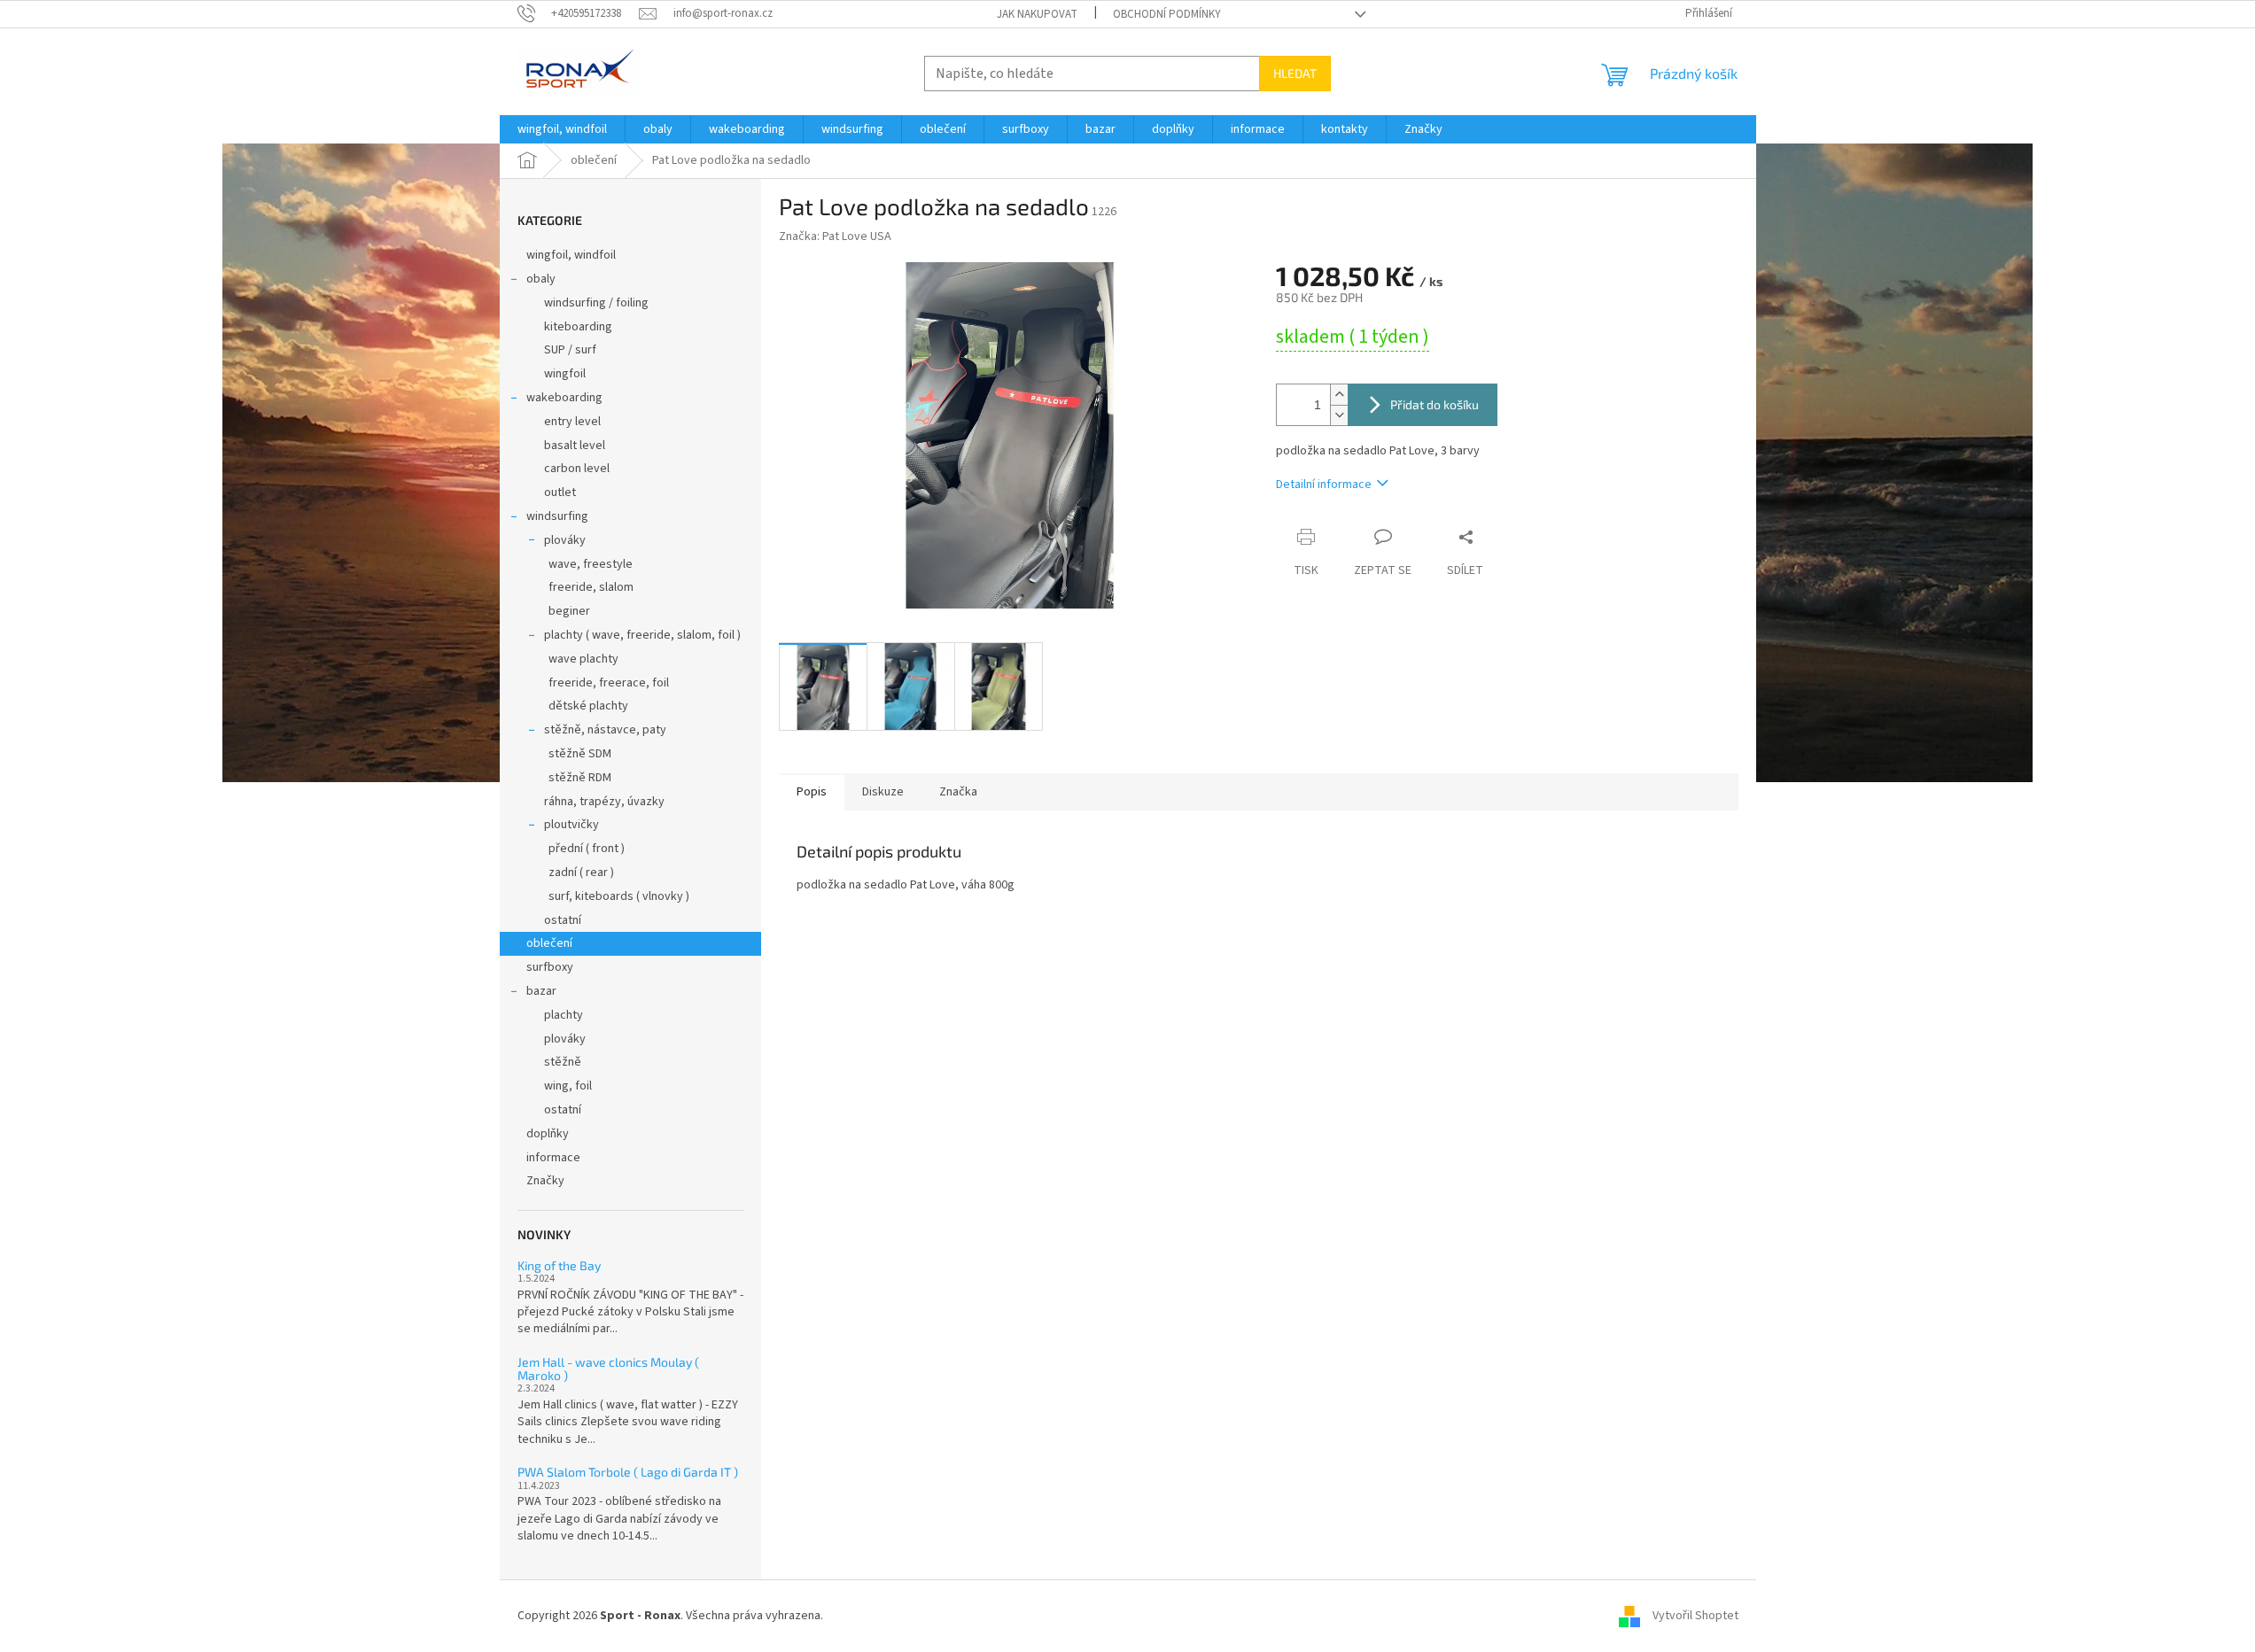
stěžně (563, 1062)
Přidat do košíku (1435, 404)
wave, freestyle (591, 564)
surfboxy (550, 967)
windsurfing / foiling (596, 303)
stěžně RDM (580, 778)
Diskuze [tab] (883, 792)
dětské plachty (588, 706)
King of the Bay (559, 1265)
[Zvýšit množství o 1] (1339, 395)
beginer (569, 611)
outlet (560, 492)
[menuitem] (562, 129)
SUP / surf (570, 350)
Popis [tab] (812, 792)
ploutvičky (572, 825)
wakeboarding (564, 398)
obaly (541, 279)
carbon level (577, 469)
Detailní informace (1324, 485)
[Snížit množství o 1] (1339, 415)
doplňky (548, 1134)
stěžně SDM (580, 754)
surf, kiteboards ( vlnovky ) (619, 896)
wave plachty (583, 659)
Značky (545, 1181)
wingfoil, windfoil (571, 255)
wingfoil (565, 374)
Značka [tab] (958, 792)
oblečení (549, 943)
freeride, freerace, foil (609, 683)
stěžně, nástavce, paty (605, 730)
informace (553, 1158)
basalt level (575, 446)
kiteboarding (578, 327)
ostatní (563, 920)
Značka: (835, 237)
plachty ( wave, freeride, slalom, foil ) (642, 635)
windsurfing (557, 516)
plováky (565, 540)
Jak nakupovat (1037, 14)
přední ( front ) (587, 849)
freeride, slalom (591, 587)
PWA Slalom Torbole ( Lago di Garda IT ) (628, 1472)
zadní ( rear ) (581, 873)
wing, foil (568, 1086)
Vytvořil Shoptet (1695, 1616)
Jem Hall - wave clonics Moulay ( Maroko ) (608, 1369)
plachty (564, 1015)
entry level (572, 422)
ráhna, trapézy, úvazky (604, 802)
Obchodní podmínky (1167, 14)
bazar (541, 991)
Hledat (1295, 73)
